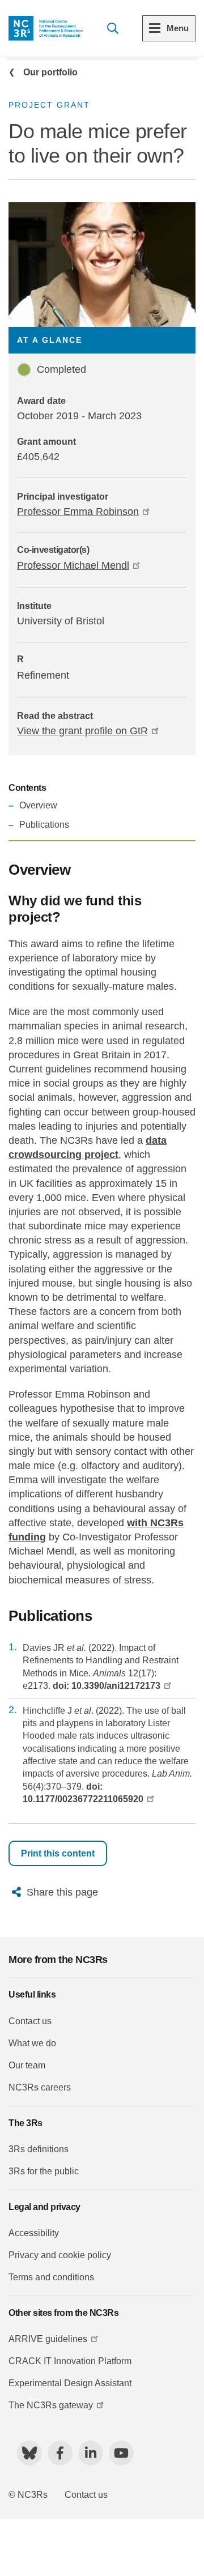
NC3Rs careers (40, 2087)
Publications (44, 825)
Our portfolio (50, 72)
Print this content (58, 1853)
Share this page (62, 1892)
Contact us (30, 2021)
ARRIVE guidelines (48, 2339)
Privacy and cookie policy (60, 2255)
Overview (38, 805)
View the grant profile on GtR (82, 731)
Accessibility (34, 2233)
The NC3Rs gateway (51, 2405)
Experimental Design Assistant (70, 2383)
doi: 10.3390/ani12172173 (107, 1686)
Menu (178, 28)
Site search (112, 28)
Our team (27, 2065)
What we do (32, 2043)
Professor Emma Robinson (78, 512)
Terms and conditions (51, 2277)
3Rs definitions (39, 2149)
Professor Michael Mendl (73, 565)
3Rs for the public (44, 2171)
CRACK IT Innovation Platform (70, 2361)
